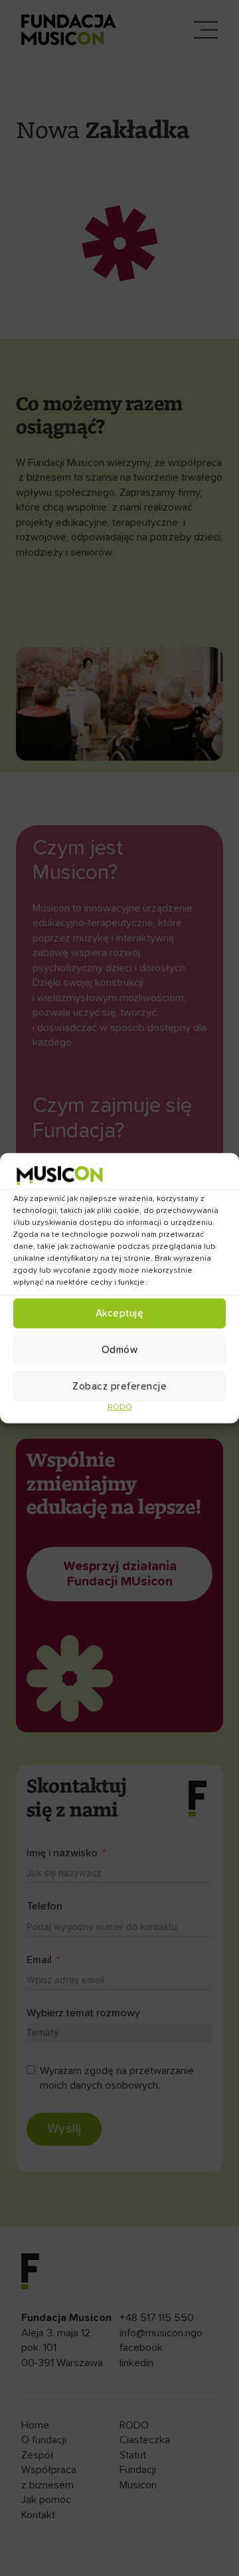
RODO (120, 1408)
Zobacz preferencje (119, 1386)
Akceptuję (120, 1313)
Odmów (120, 1349)
